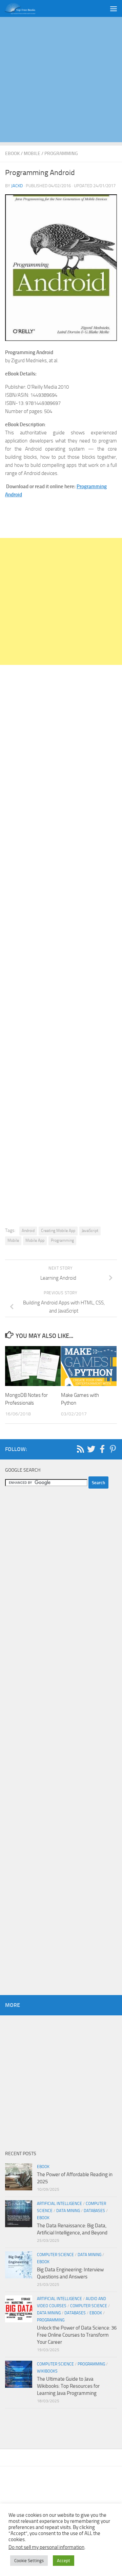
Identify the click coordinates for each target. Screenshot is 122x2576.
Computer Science (55, 2255)
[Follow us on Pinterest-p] (113, 1449)
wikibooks (47, 2371)
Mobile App (35, 1240)
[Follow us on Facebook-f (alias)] (102, 1449)
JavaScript (90, 1231)
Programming (61, 154)
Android (28, 1231)
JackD (17, 186)
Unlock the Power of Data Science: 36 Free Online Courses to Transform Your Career (77, 2335)
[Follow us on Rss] (80, 1449)
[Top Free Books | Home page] (25, 8)
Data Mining (68, 2211)
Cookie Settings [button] (29, 2561)
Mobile (32, 154)
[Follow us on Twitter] (91, 1449)
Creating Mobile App (58, 1231)
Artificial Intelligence (59, 2204)
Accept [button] (64, 2561)
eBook (12, 154)
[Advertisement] (61, 81)
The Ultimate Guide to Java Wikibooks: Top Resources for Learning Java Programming (68, 2386)
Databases (94, 2211)
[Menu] (114, 8)
